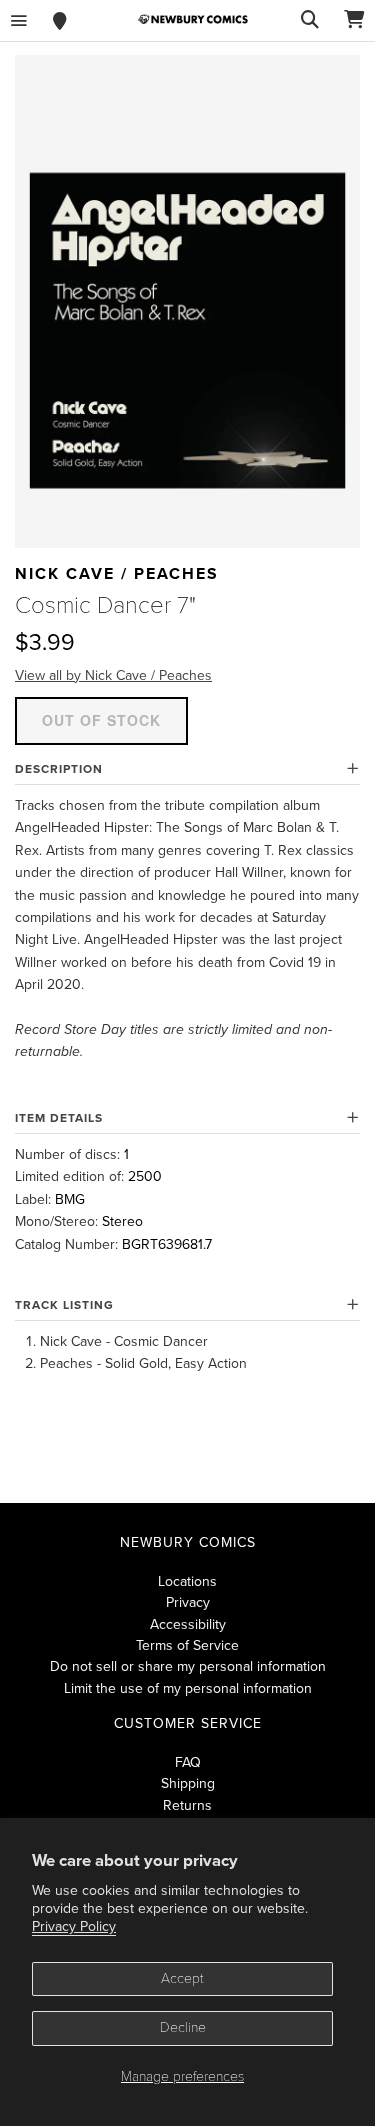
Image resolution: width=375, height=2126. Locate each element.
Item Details (59, 1118)
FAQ (188, 1762)
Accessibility (188, 1624)
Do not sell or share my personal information (188, 1666)
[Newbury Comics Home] (193, 19)
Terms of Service (187, 1645)
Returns (187, 1805)
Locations (187, 1581)
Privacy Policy (74, 1926)
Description (59, 769)
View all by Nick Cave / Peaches (113, 675)
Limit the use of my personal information (188, 1688)
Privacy (188, 1602)
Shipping (188, 1783)
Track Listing (64, 1305)
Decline (183, 2027)
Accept (182, 1978)
